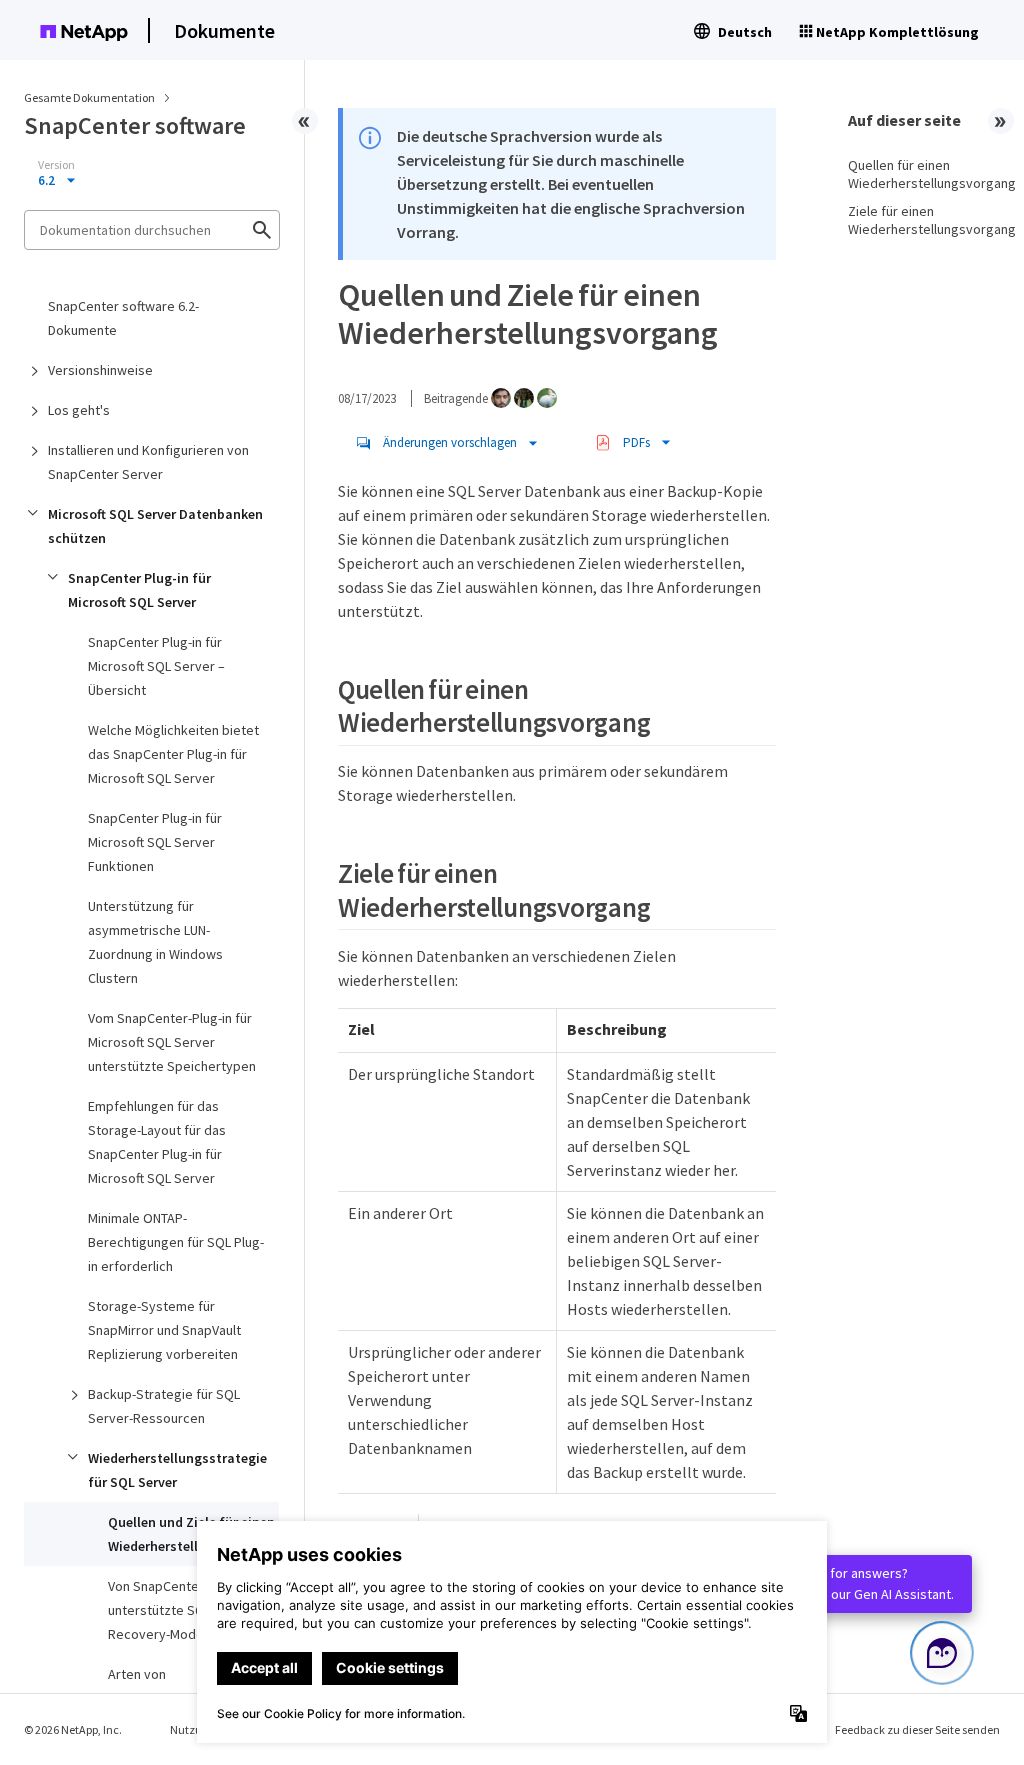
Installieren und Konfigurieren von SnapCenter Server (148, 462)
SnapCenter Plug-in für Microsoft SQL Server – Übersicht (156, 666)
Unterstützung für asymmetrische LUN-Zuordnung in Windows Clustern (155, 942)
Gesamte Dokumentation (89, 97)
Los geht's (79, 410)
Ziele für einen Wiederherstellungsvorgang (924, 220)
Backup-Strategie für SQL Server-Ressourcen (164, 1406)
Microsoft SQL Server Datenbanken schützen (155, 526)
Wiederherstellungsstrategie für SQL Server (177, 1470)
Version (56, 165)
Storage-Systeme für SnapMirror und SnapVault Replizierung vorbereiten (164, 1330)
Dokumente (224, 30)
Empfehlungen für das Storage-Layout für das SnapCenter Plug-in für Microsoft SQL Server (157, 1142)
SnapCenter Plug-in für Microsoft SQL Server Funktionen (155, 842)
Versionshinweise (100, 370)
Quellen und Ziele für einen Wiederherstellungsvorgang (193, 1534)
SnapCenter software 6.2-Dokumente (123, 318)
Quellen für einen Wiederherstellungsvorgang (924, 174)
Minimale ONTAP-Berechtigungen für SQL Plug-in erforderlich (176, 1242)
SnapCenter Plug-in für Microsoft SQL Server (139, 590)
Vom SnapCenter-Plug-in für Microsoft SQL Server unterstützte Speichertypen (172, 1042)
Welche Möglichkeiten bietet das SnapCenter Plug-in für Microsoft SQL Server (173, 754)
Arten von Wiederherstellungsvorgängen (193, 1686)
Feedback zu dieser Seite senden (917, 1729)
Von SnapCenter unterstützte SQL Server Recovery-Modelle (181, 1610)
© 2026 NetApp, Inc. (73, 1729)
